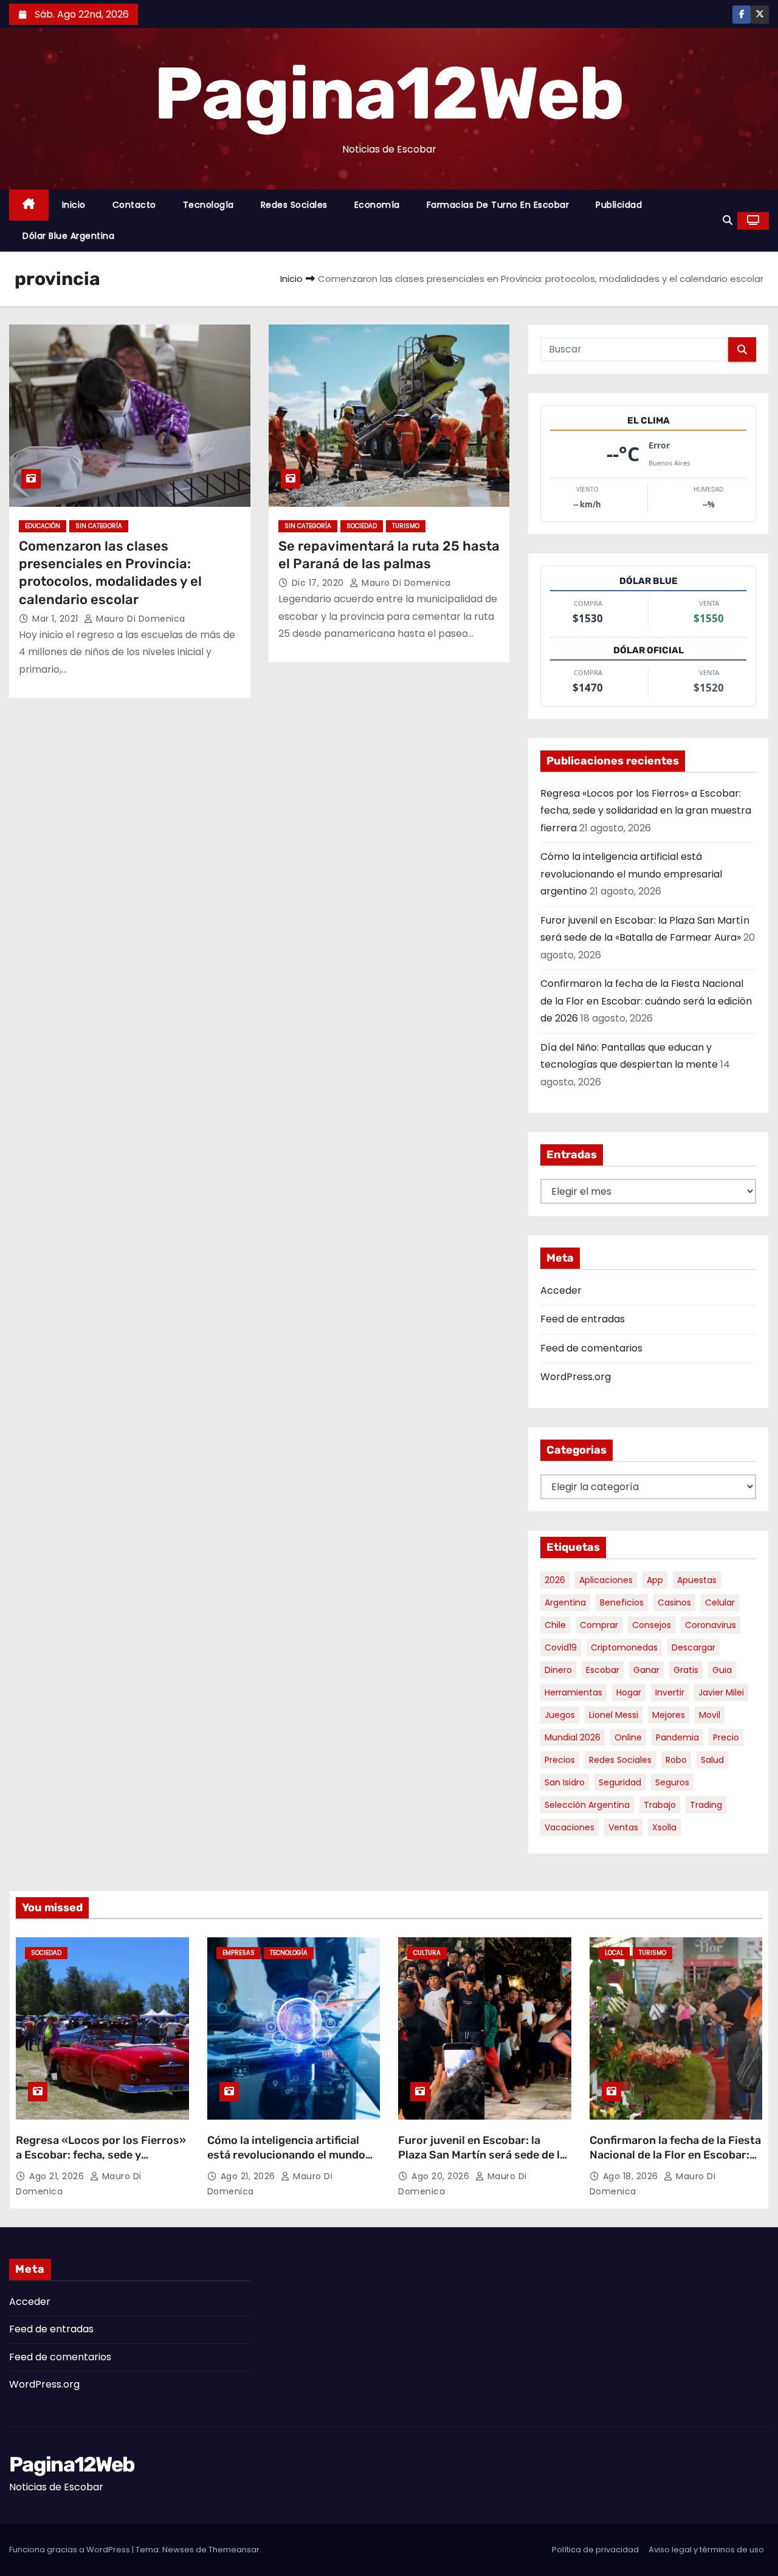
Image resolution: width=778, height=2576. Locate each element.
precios (560, 1760)
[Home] (29, 205)
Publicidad (619, 205)
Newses (178, 2550)
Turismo (406, 526)
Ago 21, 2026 (58, 2176)
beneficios (622, 1602)
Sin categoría (99, 526)
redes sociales (620, 1760)
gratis (686, 1670)
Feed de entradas (583, 1319)
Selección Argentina (587, 1805)
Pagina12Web (389, 94)
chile (555, 1625)
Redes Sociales (294, 205)
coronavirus (711, 1625)
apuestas (697, 1580)
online (628, 1737)
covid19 (561, 1647)
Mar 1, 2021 (57, 619)
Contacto (134, 205)
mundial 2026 (573, 1737)
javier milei (721, 1692)
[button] (728, 220)
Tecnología (208, 205)
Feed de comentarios (591, 1348)
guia (722, 1670)
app (655, 1580)
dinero (558, 1670)
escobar (603, 1670)
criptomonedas (624, 1647)
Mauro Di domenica (139, 619)
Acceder (561, 1290)
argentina (565, 1602)
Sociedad (362, 526)
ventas (623, 1827)
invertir (670, 1692)
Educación (43, 526)
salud (712, 1760)
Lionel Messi (614, 1715)
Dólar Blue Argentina (68, 236)
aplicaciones (606, 1580)
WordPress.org (576, 1377)
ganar (646, 1670)
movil (710, 1715)
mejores (669, 1715)
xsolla (664, 1827)
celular (720, 1602)
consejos (652, 1625)
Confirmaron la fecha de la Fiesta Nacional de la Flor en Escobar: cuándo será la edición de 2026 (646, 1001)
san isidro (565, 1782)
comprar (599, 1625)
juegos (560, 1715)
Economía (377, 205)
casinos (674, 1602)
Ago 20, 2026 (442, 2176)
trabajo (660, 1805)
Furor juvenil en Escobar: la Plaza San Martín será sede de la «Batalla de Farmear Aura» (482, 2155)
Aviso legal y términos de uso (706, 2550)
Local (614, 1953)
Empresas (239, 1953)
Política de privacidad (595, 2550)
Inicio (74, 205)
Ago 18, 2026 (632, 2176)
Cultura (427, 1953)
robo (676, 1760)
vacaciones (570, 1827)
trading (706, 1805)
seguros (672, 1782)
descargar (694, 1647)
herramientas (573, 1692)
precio (726, 1737)
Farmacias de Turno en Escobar (498, 205)
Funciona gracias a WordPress (71, 2550)
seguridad (620, 1782)
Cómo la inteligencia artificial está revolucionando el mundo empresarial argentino (631, 874)
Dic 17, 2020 (319, 583)
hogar (629, 1692)
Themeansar (234, 2550)
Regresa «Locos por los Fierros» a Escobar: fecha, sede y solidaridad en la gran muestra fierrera (646, 811)
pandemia (677, 1737)
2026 (555, 1580)
